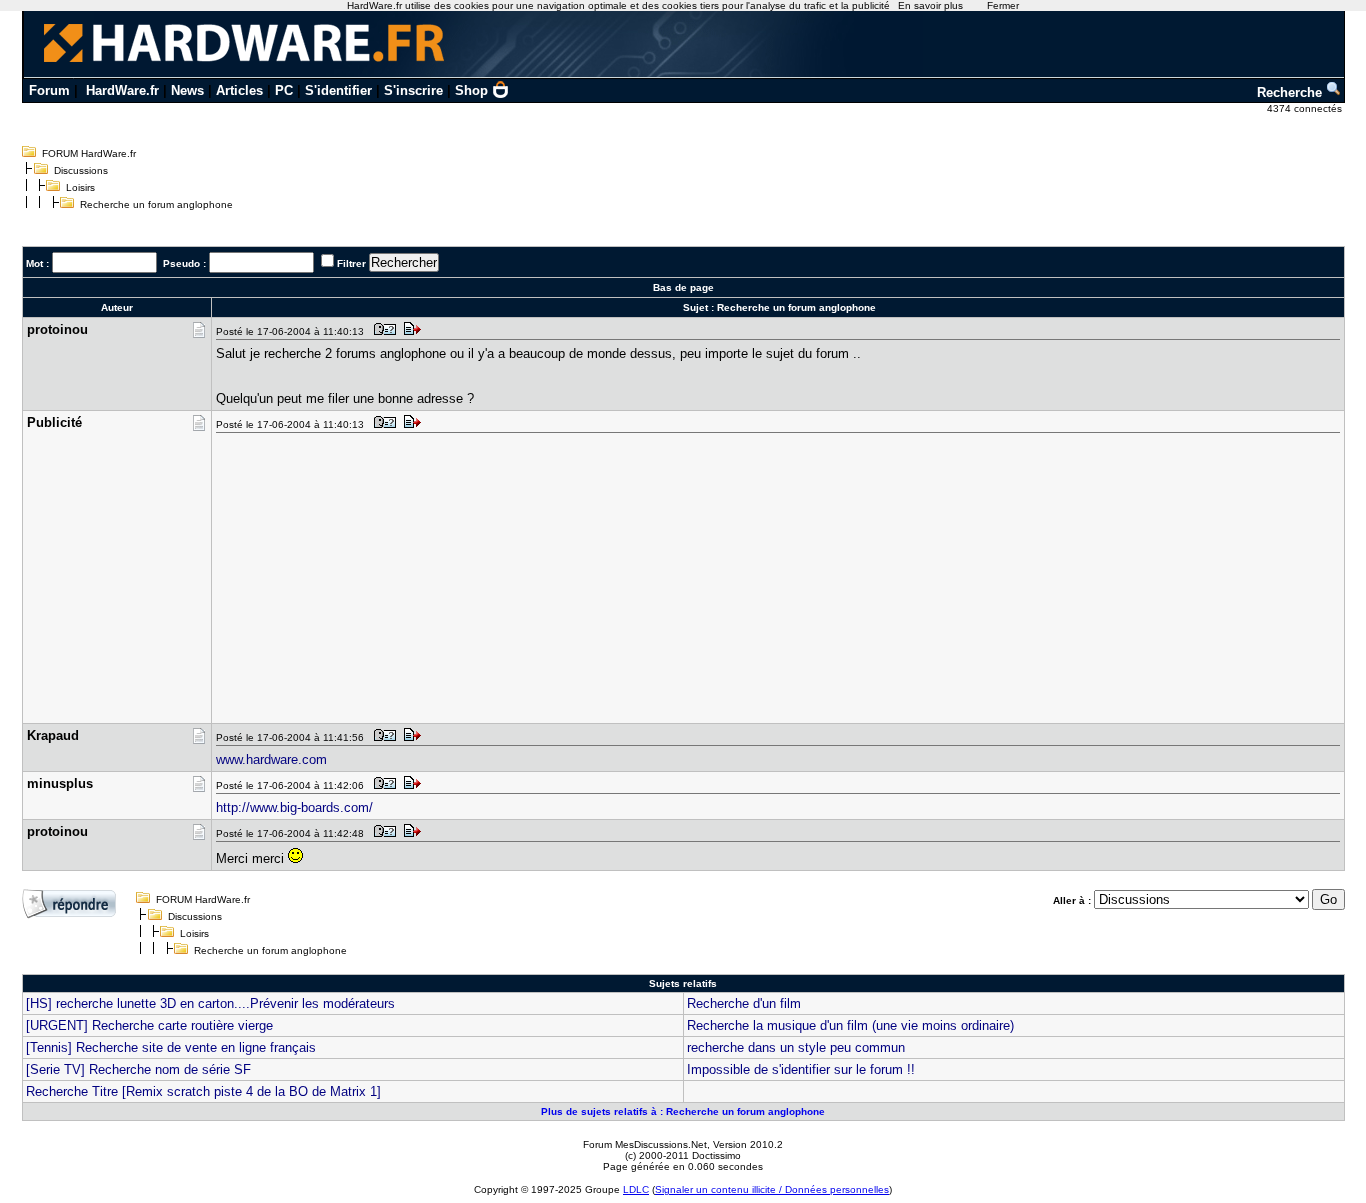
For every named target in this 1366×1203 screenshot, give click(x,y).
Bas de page (683, 287)
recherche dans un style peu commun (796, 1047)
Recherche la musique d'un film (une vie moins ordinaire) (850, 1025)
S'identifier (338, 90)
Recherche (1291, 92)
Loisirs (80, 187)
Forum (49, 90)
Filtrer (351, 263)
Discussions (81, 170)
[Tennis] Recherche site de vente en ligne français (171, 1047)
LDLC (636, 1189)
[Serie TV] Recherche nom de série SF (138, 1069)
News (187, 90)
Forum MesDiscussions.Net (645, 1144)
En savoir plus (930, 5)
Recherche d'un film (744, 1003)
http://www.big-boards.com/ (294, 807)
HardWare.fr (122, 90)
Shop (471, 90)
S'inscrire (413, 90)
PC (284, 90)
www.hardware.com (271, 759)
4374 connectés (1306, 108)
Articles (239, 90)
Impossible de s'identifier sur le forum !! (801, 1069)
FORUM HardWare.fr (89, 153)
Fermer (1003, 5)
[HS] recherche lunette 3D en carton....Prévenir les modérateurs (210, 1003)
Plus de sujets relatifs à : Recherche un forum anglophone (683, 1111)
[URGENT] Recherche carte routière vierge (149, 1025)
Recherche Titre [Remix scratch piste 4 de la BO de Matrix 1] (203, 1091)
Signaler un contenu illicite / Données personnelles (772, 1189)
